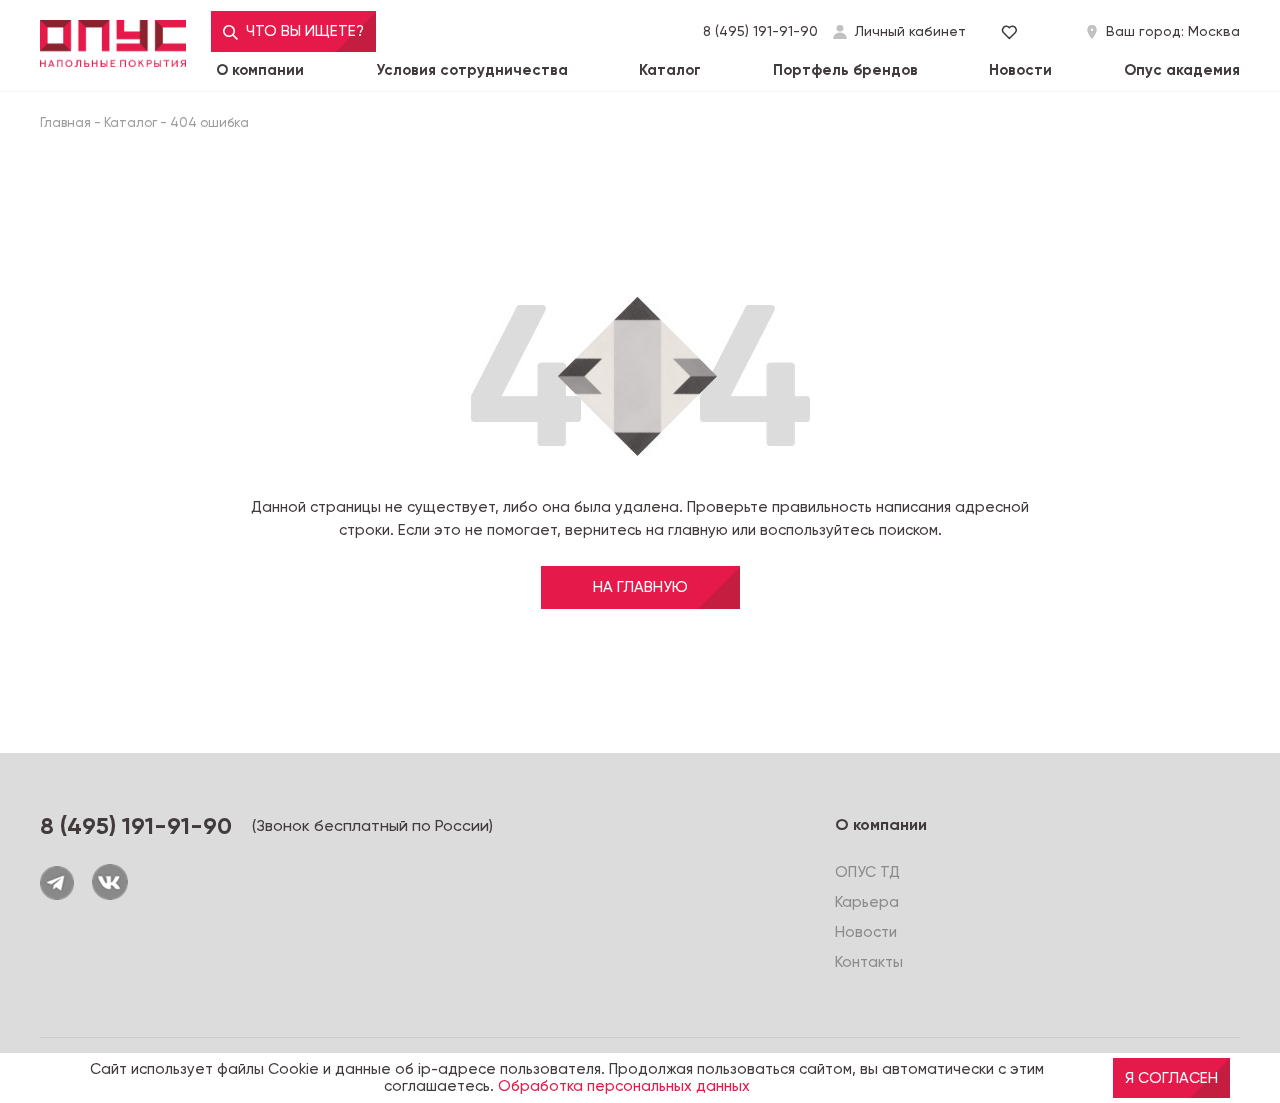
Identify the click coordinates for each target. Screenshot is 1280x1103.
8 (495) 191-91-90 (760, 31)
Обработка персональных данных (624, 1086)
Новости (1020, 70)
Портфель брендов (845, 70)
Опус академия (1182, 70)
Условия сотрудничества (472, 70)
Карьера (867, 902)
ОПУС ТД (867, 872)
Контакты (869, 962)
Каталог (670, 70)
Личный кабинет (910, 31)
